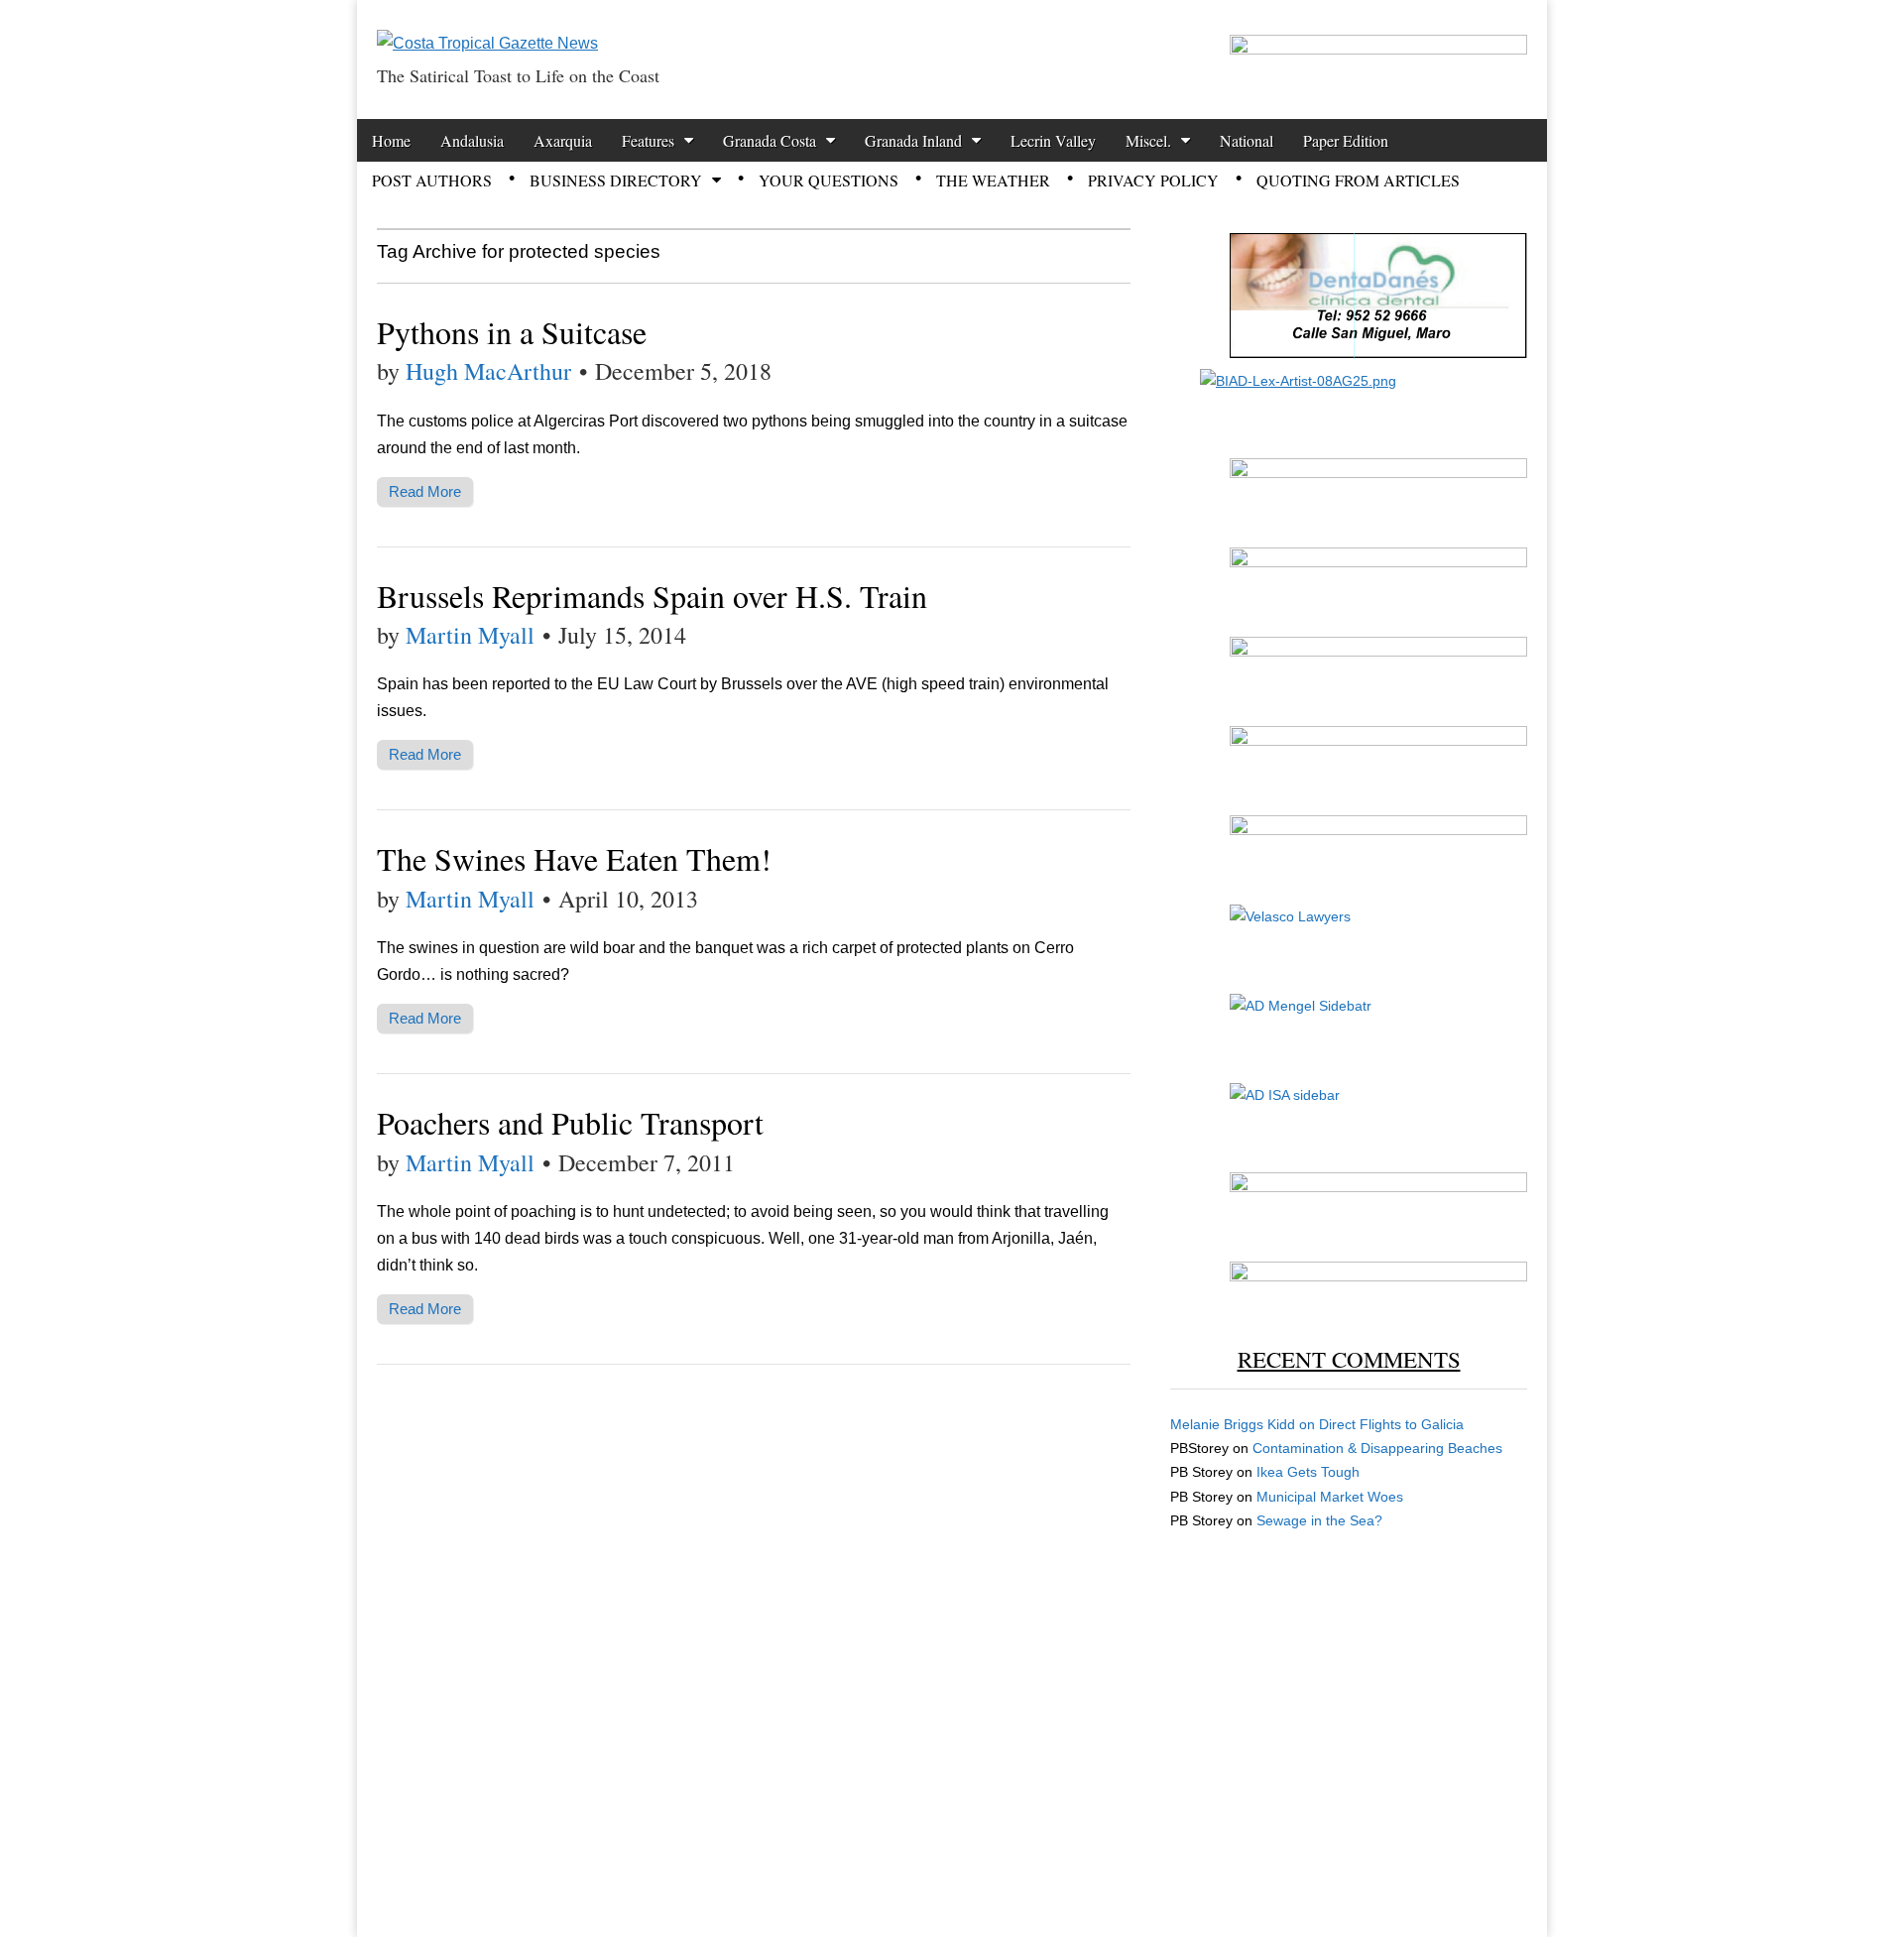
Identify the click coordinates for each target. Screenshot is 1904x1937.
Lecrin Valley (1053, 140)
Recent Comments (1349, 1359)
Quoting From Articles (1358, 180)
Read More (425, 491)
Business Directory (616, 180)
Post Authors (432, 180)
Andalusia (472, 140)
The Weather (993, 180)
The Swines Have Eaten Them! (574, 858)
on (1245, 1424)
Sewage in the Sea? (1319, 1520)
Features (648, 140)
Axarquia (563, 140)
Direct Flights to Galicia (1391, 1424)
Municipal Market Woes (1330, 1497)
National (1247, 140)
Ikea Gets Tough (1308, 1472)
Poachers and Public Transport (570, 1122)
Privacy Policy (1153, 180)
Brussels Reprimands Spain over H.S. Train (652, 596)
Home (391, 140)
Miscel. (1148, 140)
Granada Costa (770, 140)
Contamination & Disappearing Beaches (1377, 1448)
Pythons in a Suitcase (512, 332)
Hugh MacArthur (488, 371)
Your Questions (829, 180)
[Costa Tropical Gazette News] (487, 28)
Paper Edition (1346, 140)
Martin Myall (470, 635)
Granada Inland (913, 140)
